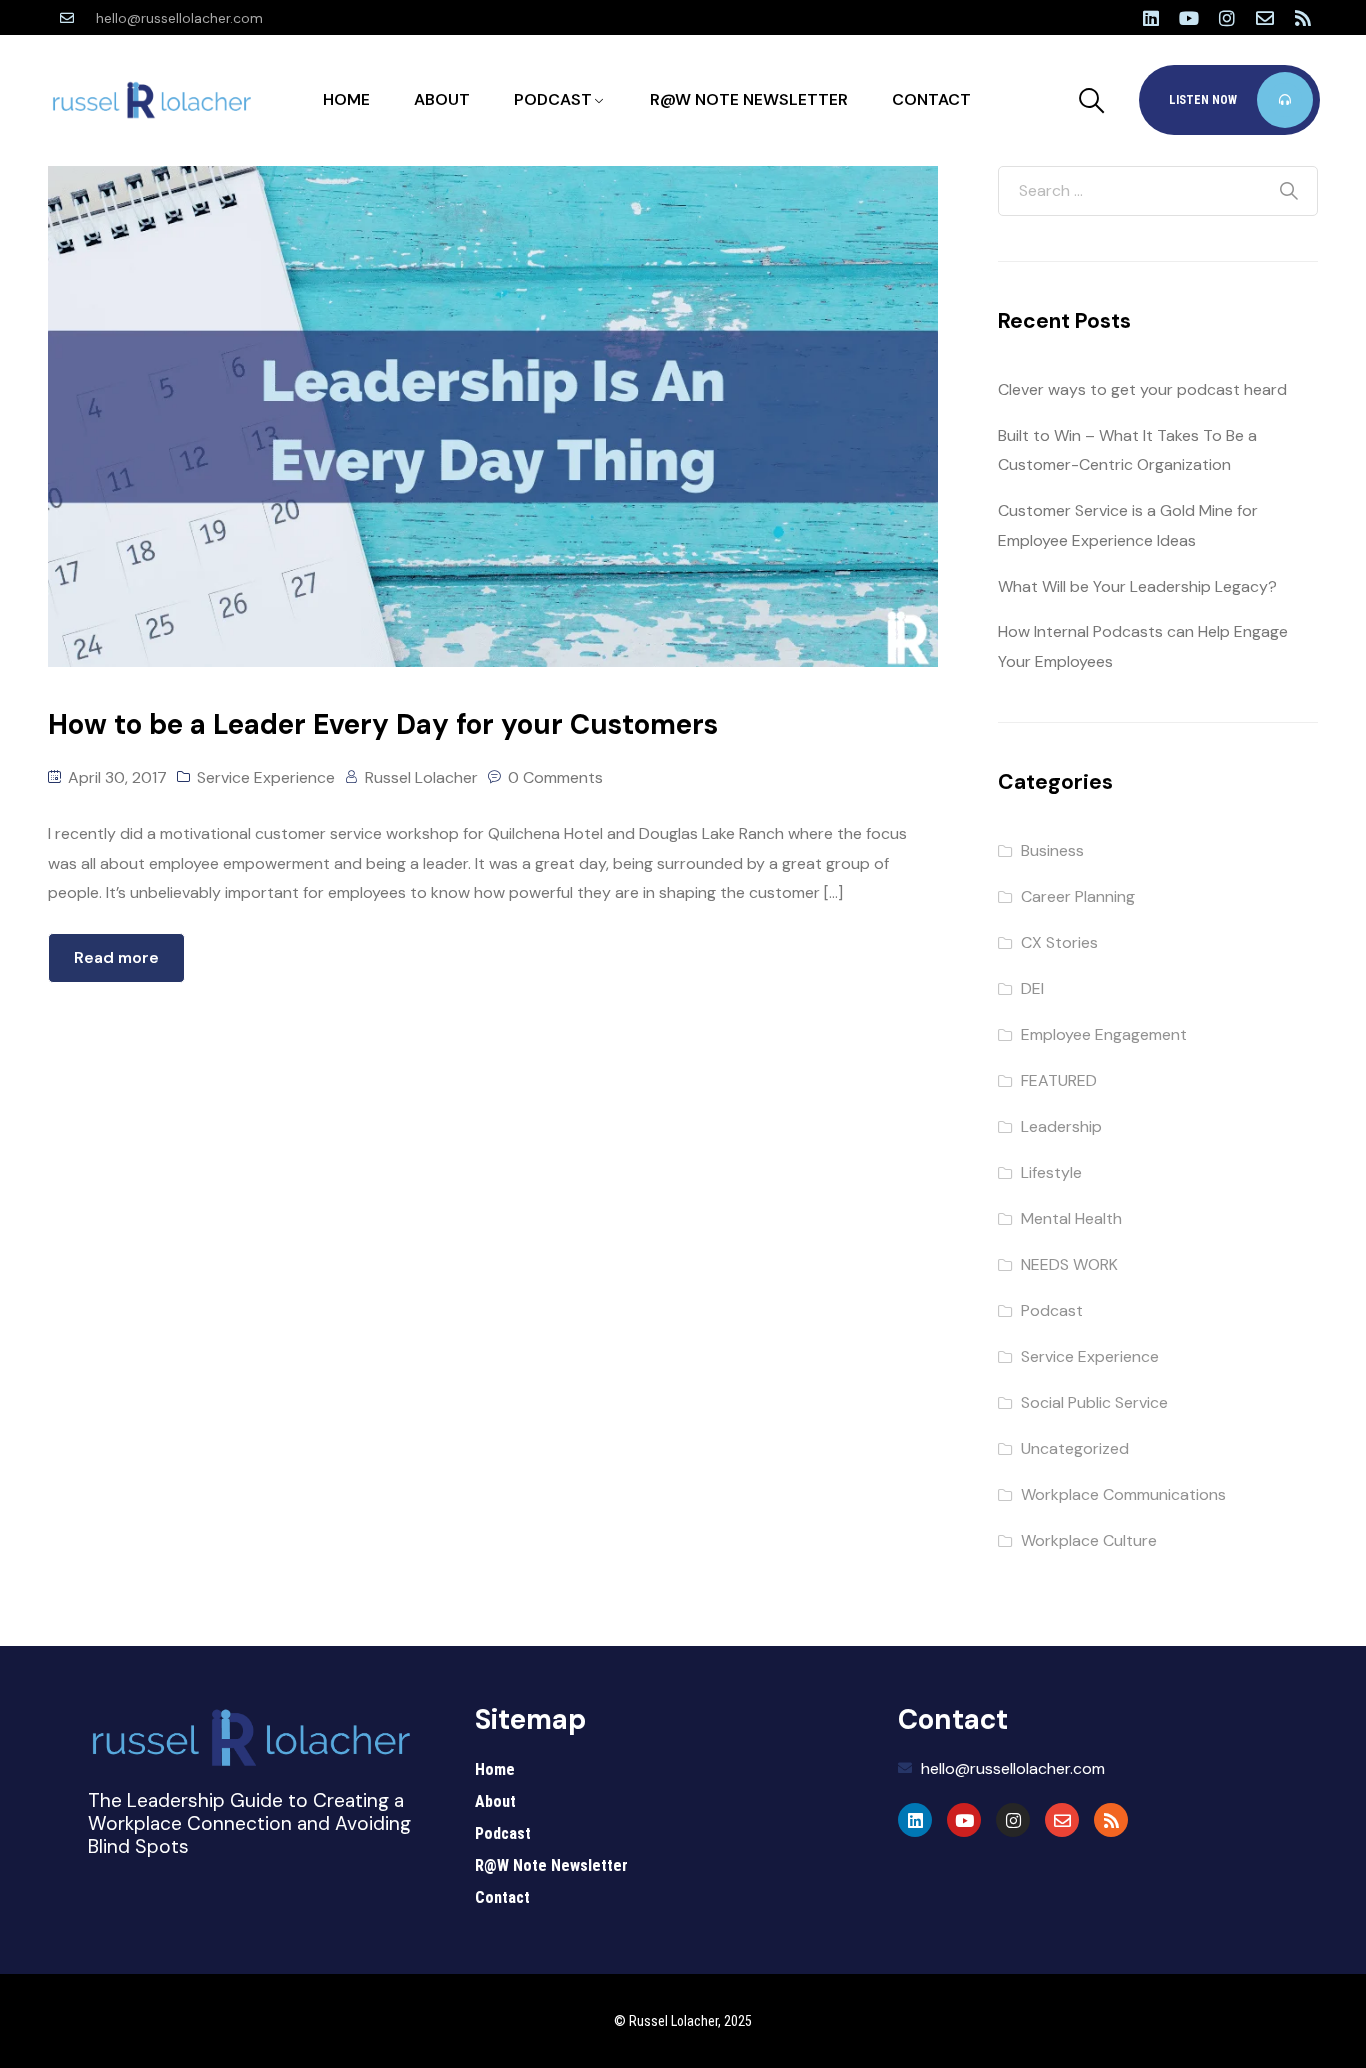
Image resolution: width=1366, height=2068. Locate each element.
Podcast (553, 99)
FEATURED (1059, 1080)
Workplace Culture (1089, 1540)
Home (346, 99)
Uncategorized (1075, 1448)
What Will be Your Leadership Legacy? (1137, 586)
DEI (1032, 988)
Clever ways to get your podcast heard (1142, 389)
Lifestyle (1051, 1172)
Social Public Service (1094, 1402)
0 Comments (555, 777)
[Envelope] (1265, 18)
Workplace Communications (1123, 1494)
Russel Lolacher (421, 777)
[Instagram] (1227, 18)
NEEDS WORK (1069, 1264)
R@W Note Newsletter (749, 99)
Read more (116, 957)
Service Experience (266, 777)
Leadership (1061, 1126)
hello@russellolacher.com (179, 18)
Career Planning (1078, 896)
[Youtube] (1189, 18)
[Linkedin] (1151, 18)
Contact (931, 99)
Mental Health (1071, 1218)
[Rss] (1303, 18)
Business (1052, 850)
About (442, 99)
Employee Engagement (1104, 1034)
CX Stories (1059, 942)
